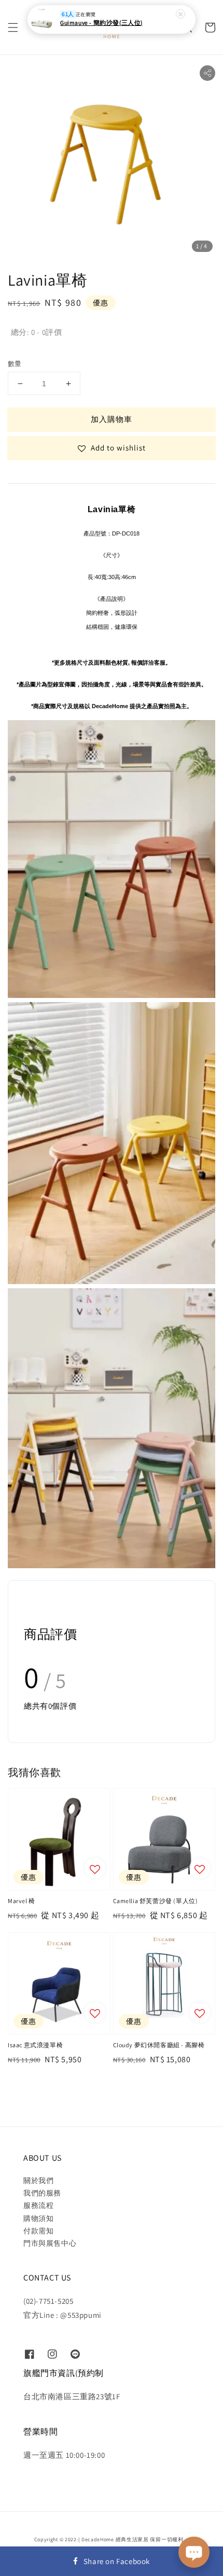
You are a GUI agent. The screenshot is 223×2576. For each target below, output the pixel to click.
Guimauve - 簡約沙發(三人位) (101, 23)
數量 (15, 364)
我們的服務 (42, 2193)
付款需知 (38, 2231)
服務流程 (38, 2205)
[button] (13, 27)
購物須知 (38, 2218)
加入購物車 (112, 419)
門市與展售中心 (50, 2243)
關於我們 (38, 2180)
